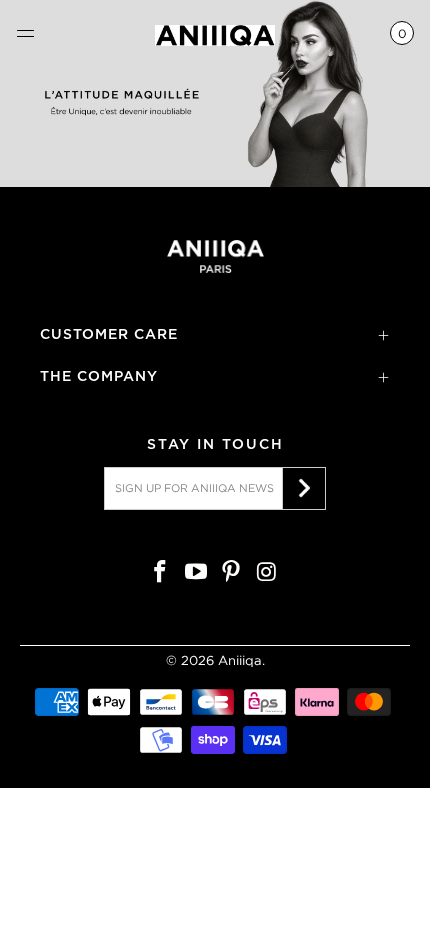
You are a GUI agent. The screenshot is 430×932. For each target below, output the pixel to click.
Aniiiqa (240, 660)
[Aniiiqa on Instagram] (268, 573)
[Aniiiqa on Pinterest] (232, 573)
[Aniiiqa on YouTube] (196, 573)
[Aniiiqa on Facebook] (161, 573)
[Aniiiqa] (215, 35)
